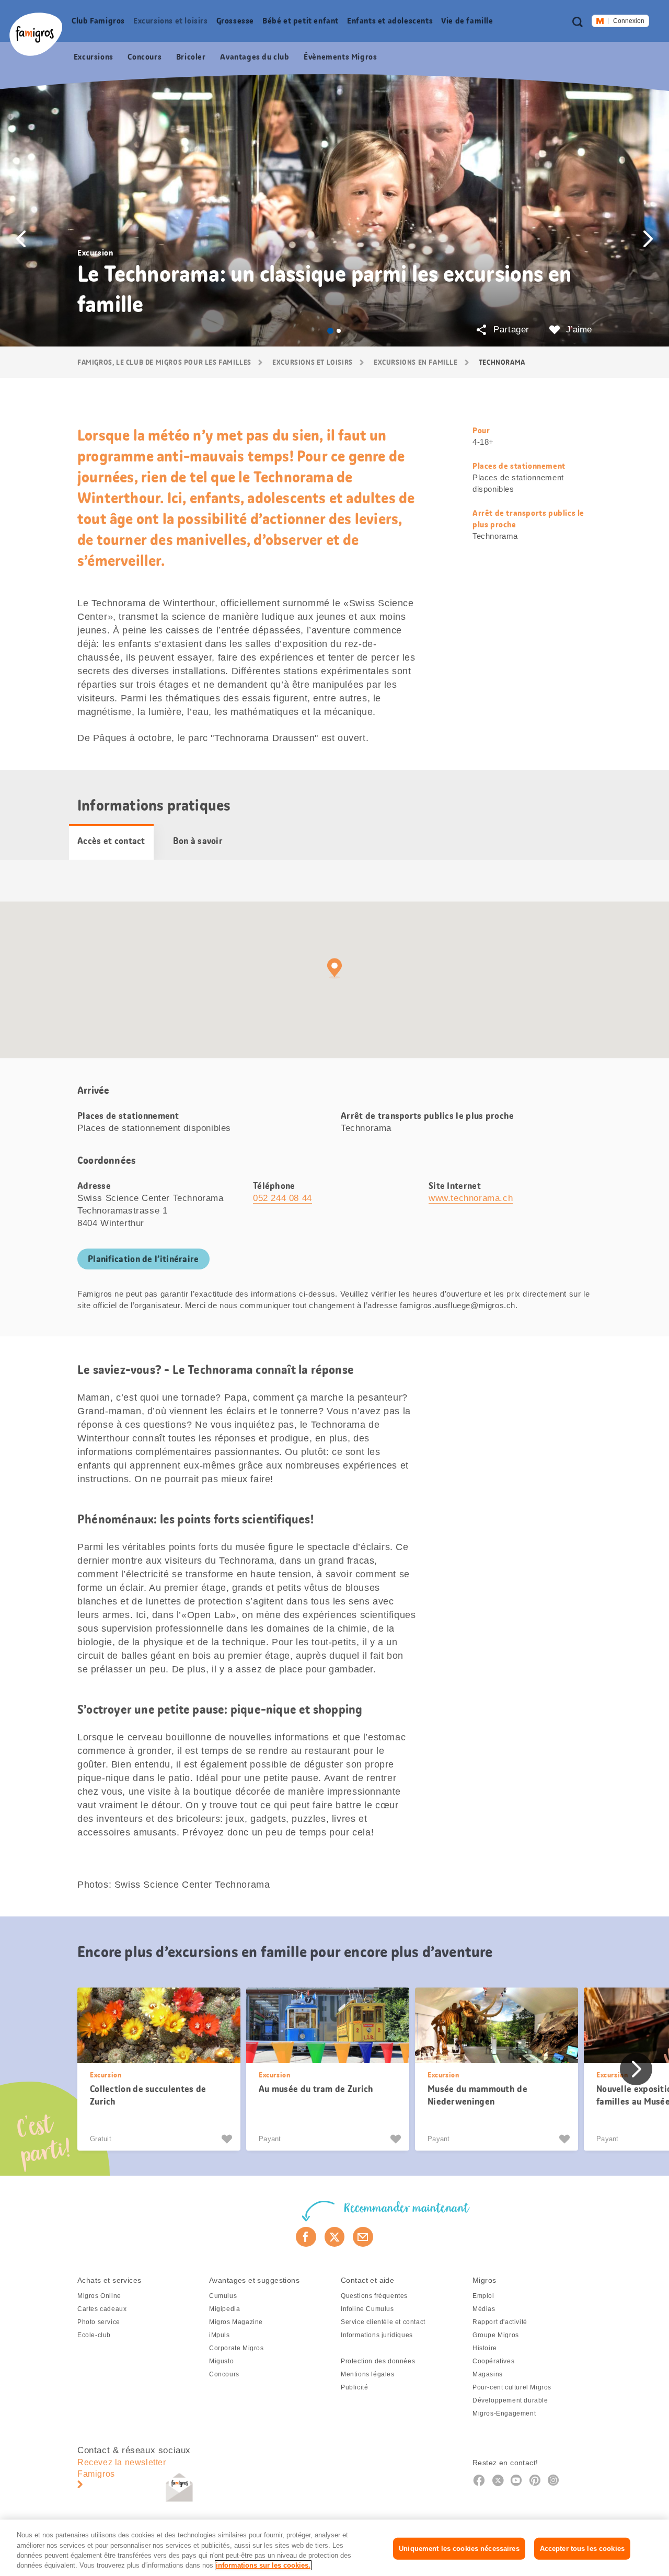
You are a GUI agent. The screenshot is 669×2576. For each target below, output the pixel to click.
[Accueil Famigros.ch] (36, 34)
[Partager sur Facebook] (306, 2237)
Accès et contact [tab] (111, 841)
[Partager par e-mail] (363, 2237)
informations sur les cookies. (263, 2565)
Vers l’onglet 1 (330, 331)
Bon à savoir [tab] (198, 841)
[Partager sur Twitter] (335, 2237)
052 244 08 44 (282, 1198)
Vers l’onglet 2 (339, 331)
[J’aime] (228, 2139)
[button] (21, 239)
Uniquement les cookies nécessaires (459, 2549)
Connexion (629, 21)
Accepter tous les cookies (582, 2549)
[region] (334, 2548)
